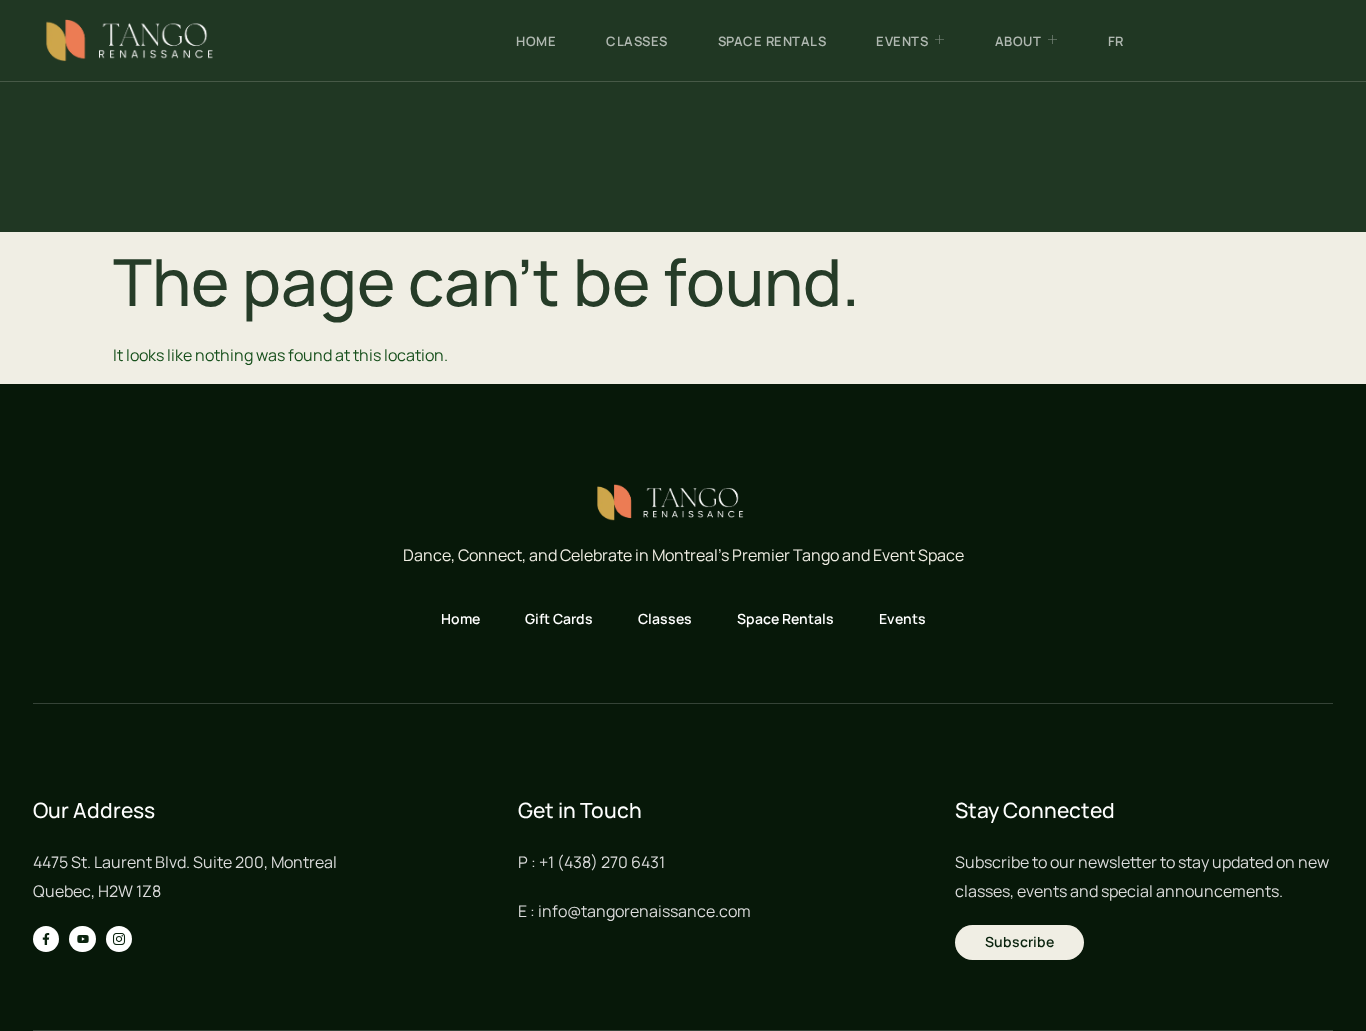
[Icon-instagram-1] (119, 939)
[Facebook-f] (46, 939)
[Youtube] (82, 939)
